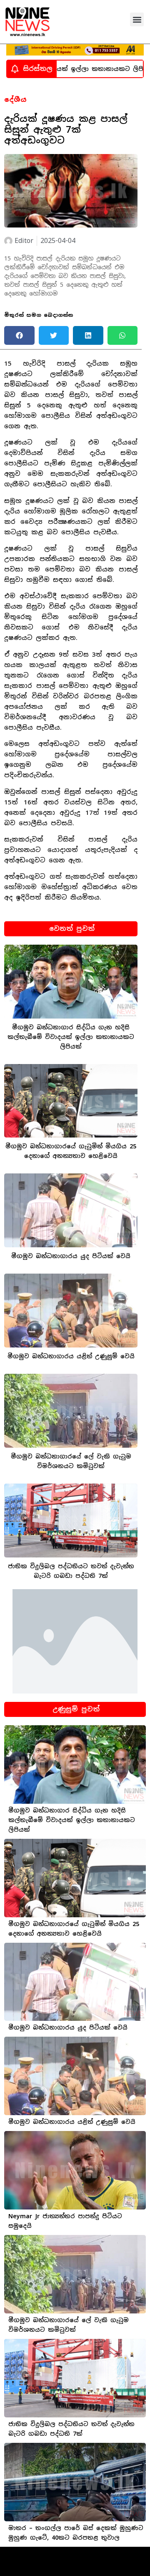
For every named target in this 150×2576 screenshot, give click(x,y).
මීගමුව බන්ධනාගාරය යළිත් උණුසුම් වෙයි (71, 1356)
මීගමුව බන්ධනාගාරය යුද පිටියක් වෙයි (71, 1256)
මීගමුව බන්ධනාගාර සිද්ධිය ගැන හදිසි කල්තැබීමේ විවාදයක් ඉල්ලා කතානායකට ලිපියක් (71, 1037)
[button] (137, 19)
